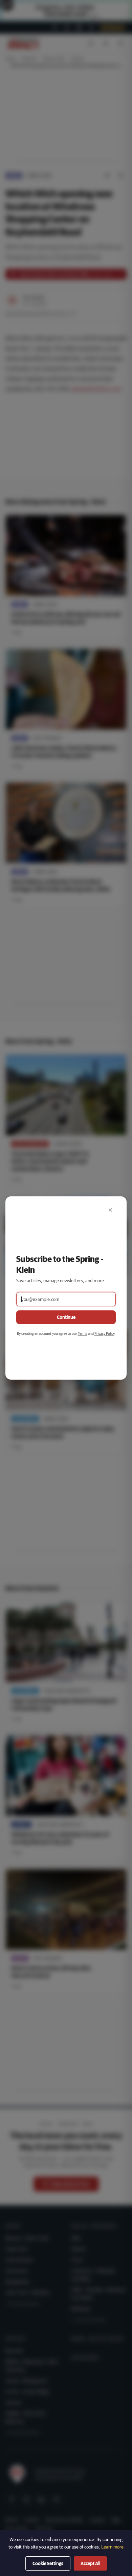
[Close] (110, 1210)
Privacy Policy (104, 1333)
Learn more (112, 2547)
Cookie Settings (48, 2563)
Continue (66, 1317)
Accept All (90, 2563)
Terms (83, 1333)
